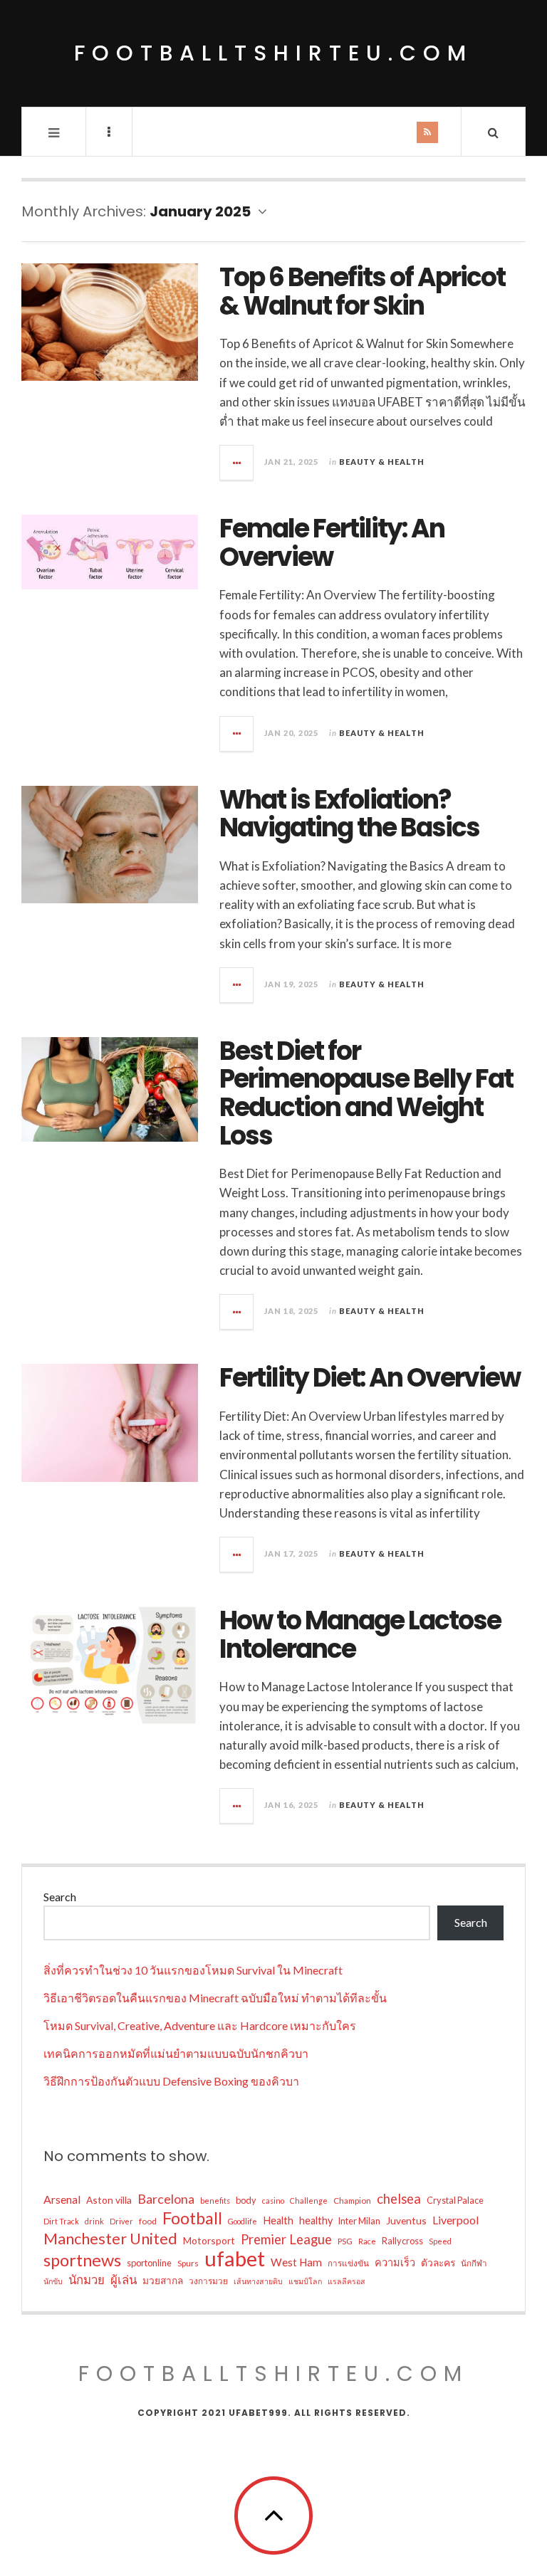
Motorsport (209, 2240)
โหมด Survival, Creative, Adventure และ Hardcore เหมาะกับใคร (200, 2025)
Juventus (406, 2220)
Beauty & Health (382, 462)
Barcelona (166, 2199)
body (246, 2200)
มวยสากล (163, 2280)
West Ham (296, 2262)
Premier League (286, 2239)
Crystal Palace (455, 2200)
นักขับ (53, 2281)
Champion (352, 2200)
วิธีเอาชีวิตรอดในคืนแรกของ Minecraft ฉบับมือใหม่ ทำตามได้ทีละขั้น (215, 1998)
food (148, 2221)
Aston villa (109, 2200)
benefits (215, 2201)
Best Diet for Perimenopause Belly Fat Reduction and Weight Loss (366, 1093)
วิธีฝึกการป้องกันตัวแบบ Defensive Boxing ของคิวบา (171, 2081)
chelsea (399, 2199)
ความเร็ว (395, 2262)
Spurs (188, 2263)
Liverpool (455, 2220)
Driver (121, 2221)
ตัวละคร (438, 2262)
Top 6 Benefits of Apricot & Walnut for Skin (362, 291)
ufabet (235, 2259)
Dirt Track (61, 2221)
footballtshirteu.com (273, 53)
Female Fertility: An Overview (332, 543)
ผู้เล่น (124, 2280)
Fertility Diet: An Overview (370, 1378)
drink (94, 2221)
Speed (440, 2241)
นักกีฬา (474, 2263)
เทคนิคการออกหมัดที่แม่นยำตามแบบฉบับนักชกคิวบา (176, 2053)
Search (60, 1897)
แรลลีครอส (347, 2281)
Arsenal (62, 2199)
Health (278, 2220)
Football (192, 2218)
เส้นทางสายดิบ (258, 2281)
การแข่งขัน (348, 2263)
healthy (316, 2220)
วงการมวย (208, 2281)
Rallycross (402, 2241)
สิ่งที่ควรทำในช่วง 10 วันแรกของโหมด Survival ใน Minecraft (193, 1970)
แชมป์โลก (305, 2281)
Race (367, 2241)
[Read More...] (237, 463)
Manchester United (110, 2239)
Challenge (309, 2201)
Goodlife (243, 2221)
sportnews (82, 2260)
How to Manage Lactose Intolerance (360, 1635)
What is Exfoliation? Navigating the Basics (349, 814)
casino (273, 2201)
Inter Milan (359, 2221)
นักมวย (87, 2280)
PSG (345, 2241)
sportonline (149, 2263)
